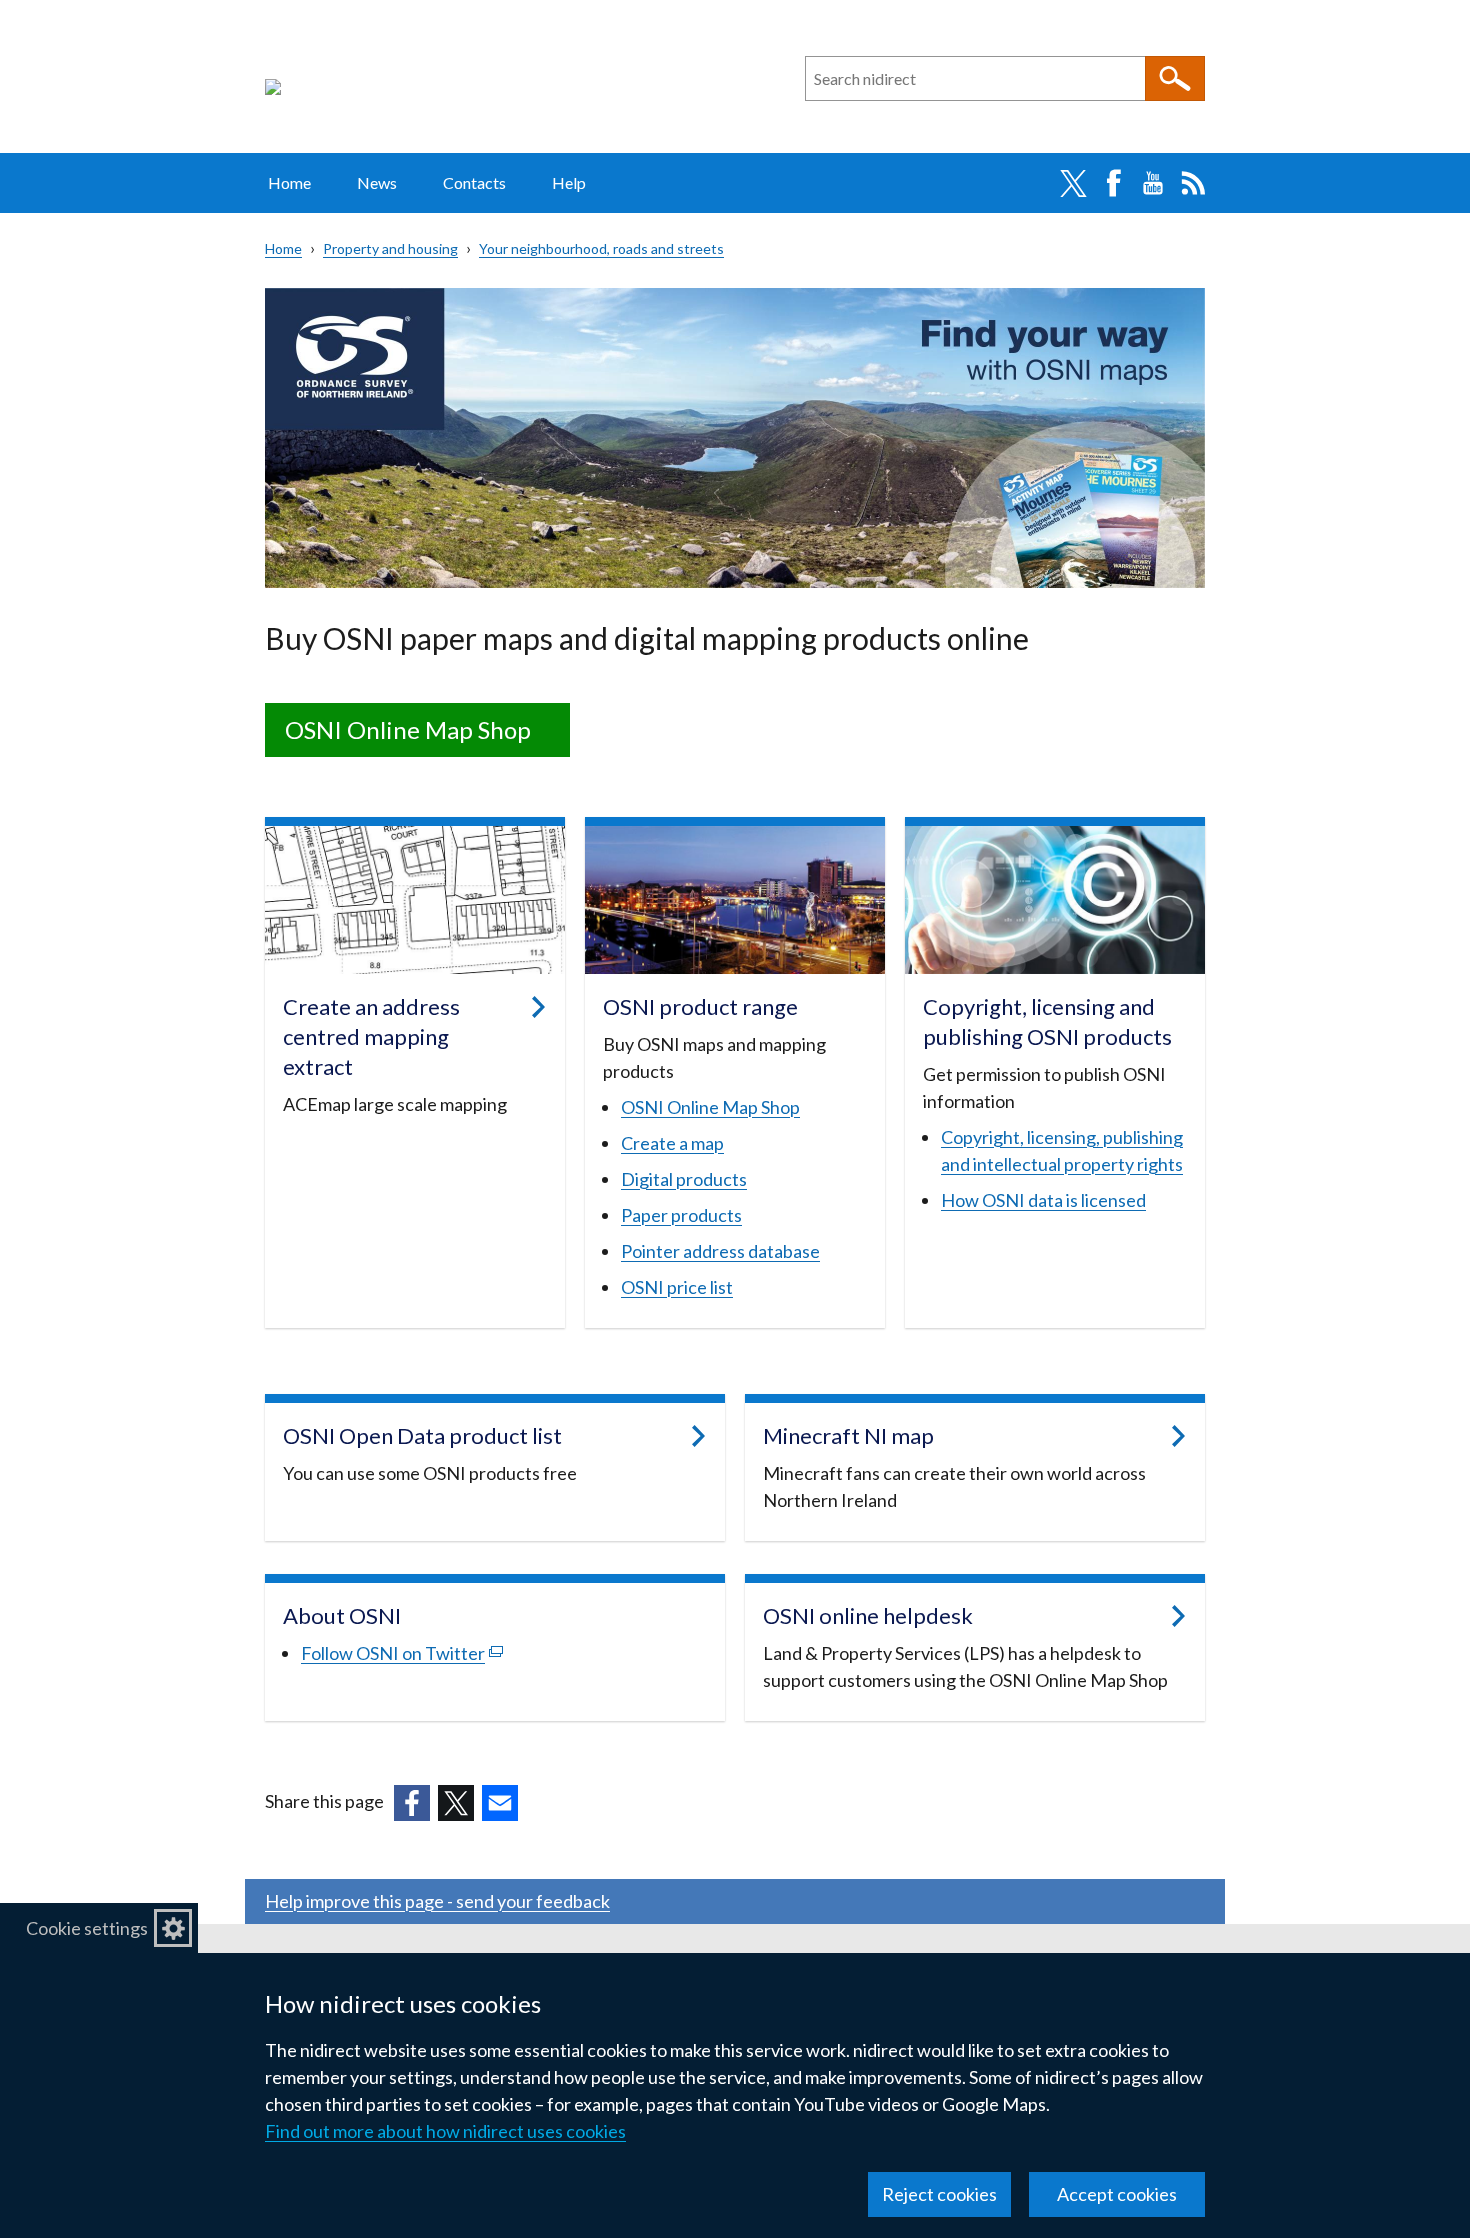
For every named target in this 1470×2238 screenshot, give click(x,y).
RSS (1193, 183)
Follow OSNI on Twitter (402, 1653)
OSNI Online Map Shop (408, 729)
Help (569, 182)
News (377, 182)
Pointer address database (720, 1251)
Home (289, 182)
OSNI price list (677, 1287)
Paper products (681, 1215)
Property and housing (390, 248)
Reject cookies (939, 2194)
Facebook (1113, 183)
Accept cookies (1117, 2194)
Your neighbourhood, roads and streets (601, 248)
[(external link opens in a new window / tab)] (412, 1803)
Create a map (672, 1143)
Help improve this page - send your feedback (437, 1901)
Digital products (684, 1179)
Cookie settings (87, 1928)
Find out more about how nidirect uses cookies (445, 2131)
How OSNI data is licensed (1043, 1200)
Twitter (1073, 183)
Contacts (474, 182)
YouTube (1153, 183)
